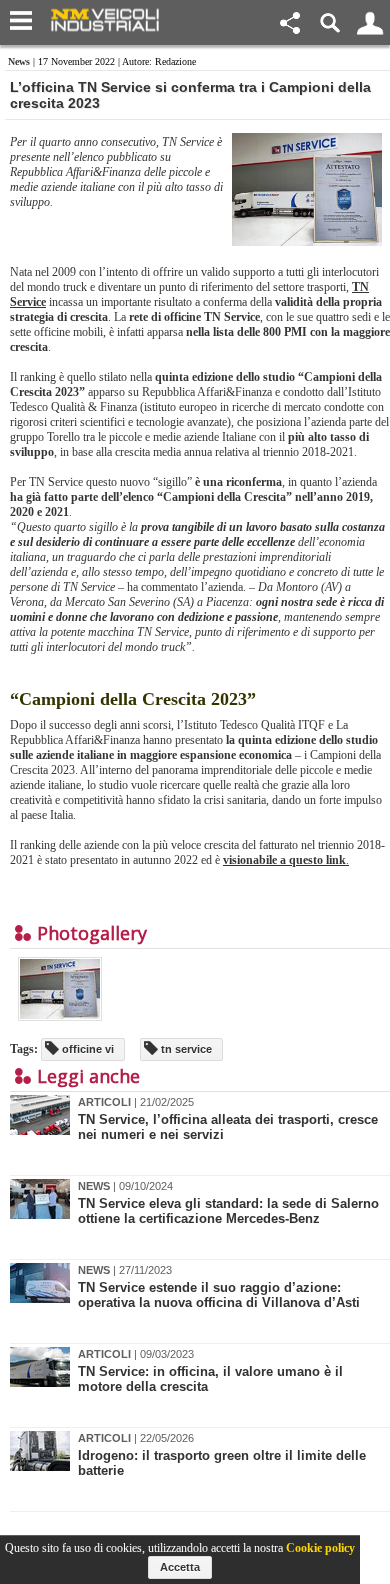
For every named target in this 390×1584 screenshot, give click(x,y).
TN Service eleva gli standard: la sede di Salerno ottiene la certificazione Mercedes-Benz (228, 1211)
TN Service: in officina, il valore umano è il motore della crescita (210, 1379)
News (19, 61)
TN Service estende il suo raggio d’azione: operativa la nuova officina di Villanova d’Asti (219, 1295)
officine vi (86, 1049)
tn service (185, 1049)
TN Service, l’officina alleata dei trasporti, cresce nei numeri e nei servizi (228, 1127)
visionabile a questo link (284, 860)
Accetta (180, 1567)
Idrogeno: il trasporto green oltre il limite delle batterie (222, 1463)
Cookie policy (320, 1548)
